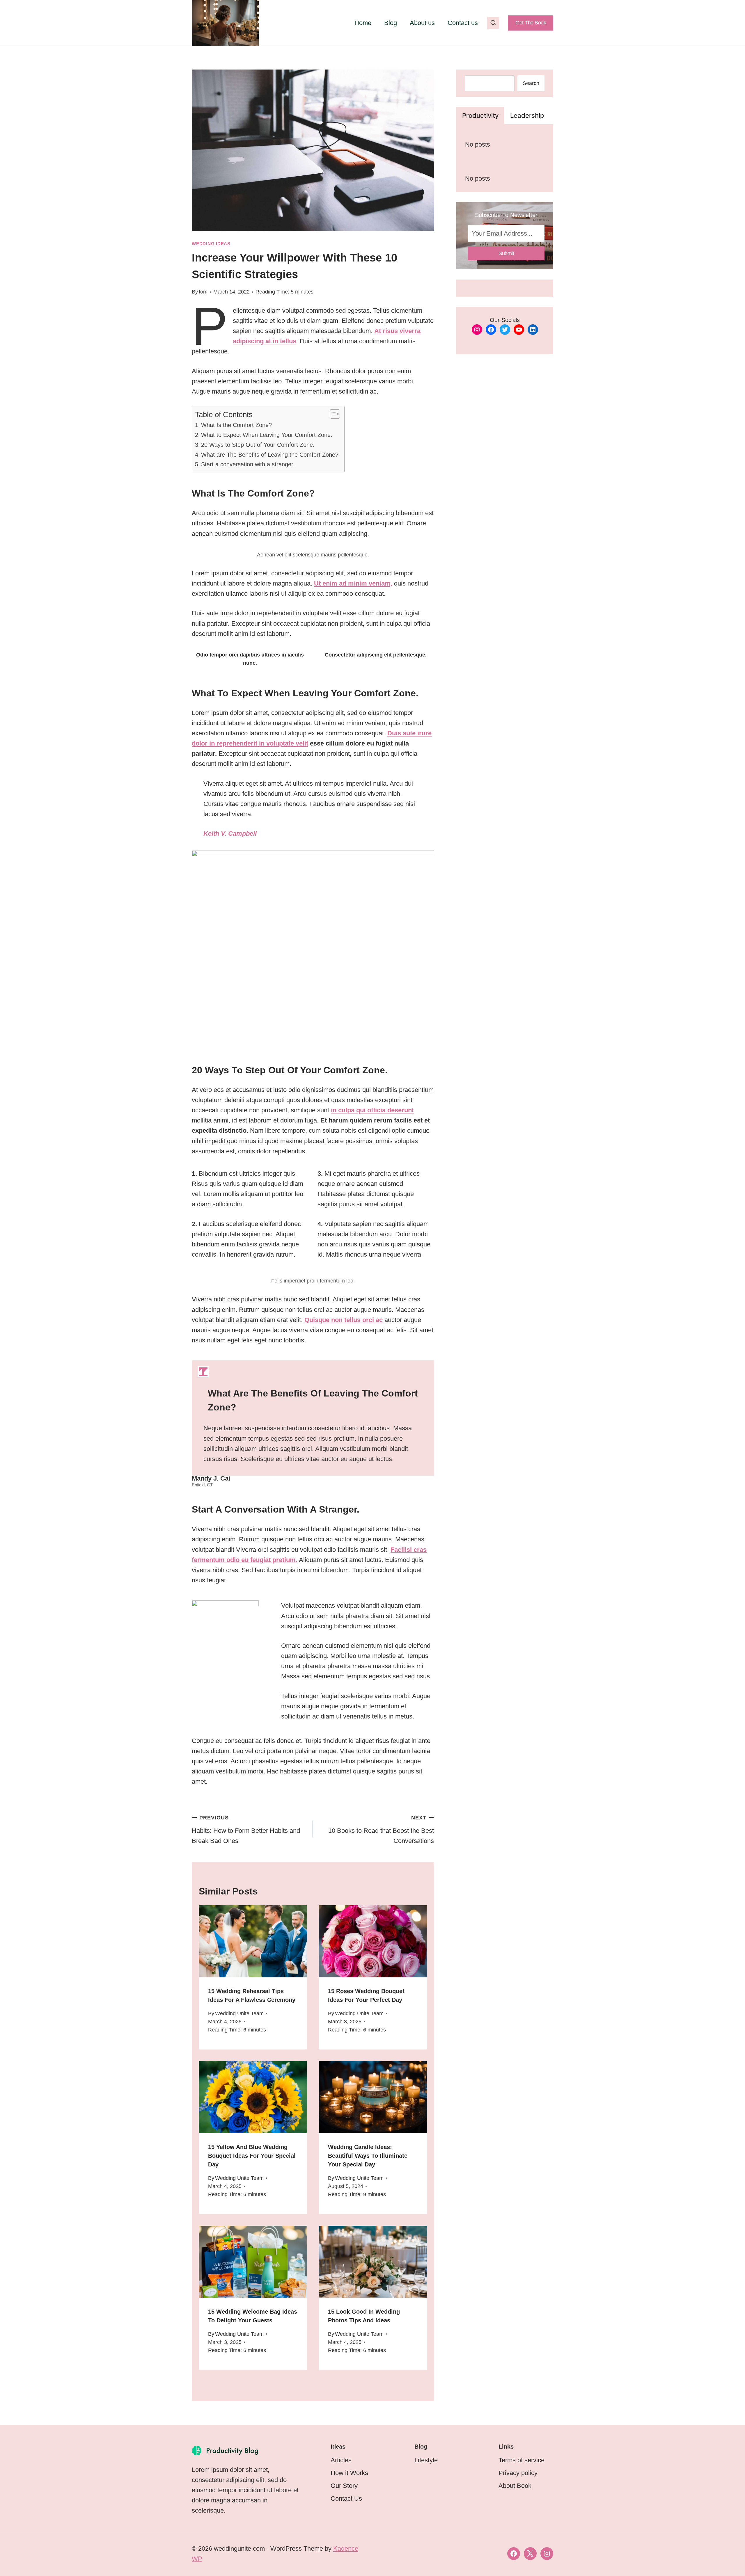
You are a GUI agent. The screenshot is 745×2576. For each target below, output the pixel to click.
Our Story (344, 2486)
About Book (515, 2486)
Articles (341, 2460)
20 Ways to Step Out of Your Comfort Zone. (258, 445)
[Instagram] (547, 2554)
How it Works (349, 2473)
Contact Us (346, 2498)
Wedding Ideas (211, 244)
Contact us (463, 23)
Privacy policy (518, 2473)
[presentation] (253, 1941)
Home (363, 23)
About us (422, 23)
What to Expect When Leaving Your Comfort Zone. (267, 435)
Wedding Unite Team (239, 2013)
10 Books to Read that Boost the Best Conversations (381, 1830)
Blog (391, 23)
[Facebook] (514, 2554)
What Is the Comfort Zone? (236, 425)
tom (203, 292)
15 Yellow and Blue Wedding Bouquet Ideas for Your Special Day (252, 2156)
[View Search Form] (493, 23)
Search (531, 83)
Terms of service (521, 2460)
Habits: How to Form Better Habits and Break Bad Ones (246, 1830)
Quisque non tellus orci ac (344, 1320)
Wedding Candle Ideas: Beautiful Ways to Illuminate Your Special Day (368, 2156)
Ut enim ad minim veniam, (353, 583)
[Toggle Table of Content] (332, 414)
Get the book (531, 23)
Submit (506, 253)
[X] (530, 2554)
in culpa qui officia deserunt (372, 1110)
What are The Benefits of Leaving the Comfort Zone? (270, 455)
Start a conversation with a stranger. (248, 464)
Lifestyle (426, 2460)
